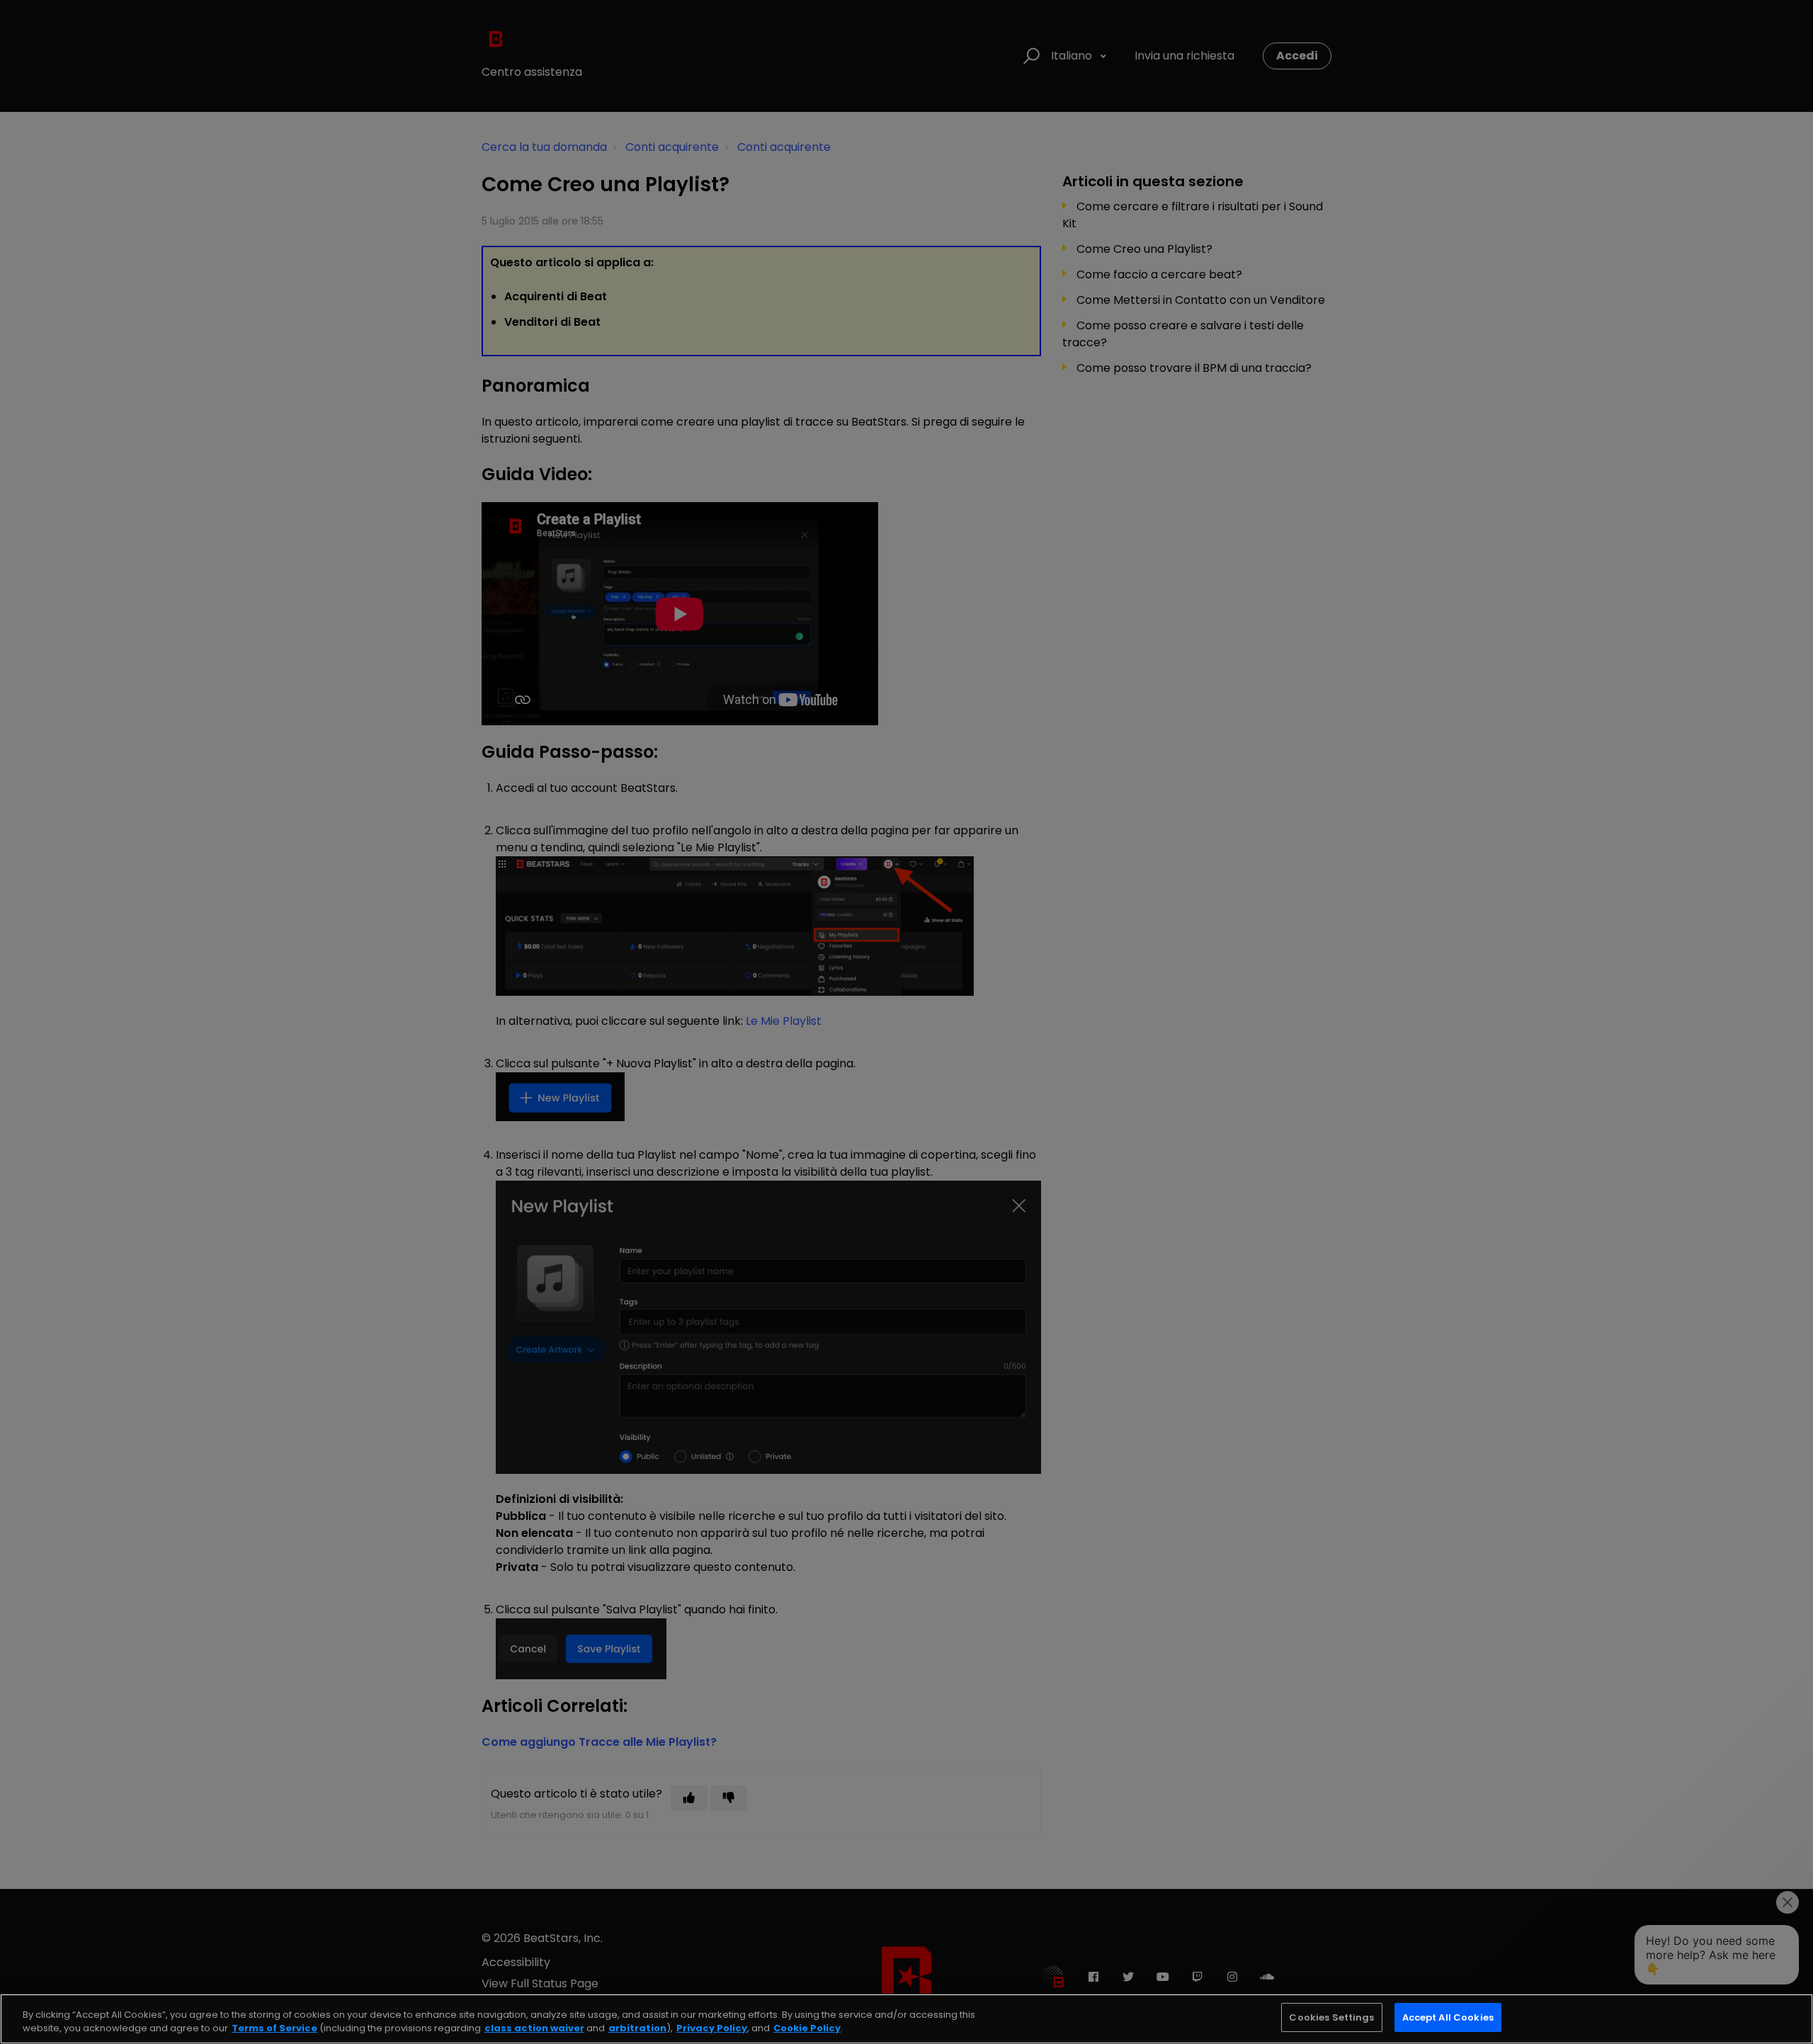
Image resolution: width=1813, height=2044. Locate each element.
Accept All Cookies (1448, 2017)
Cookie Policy (807, 2029)
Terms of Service (274, 2029)
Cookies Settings (1331, 2017)
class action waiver (534, 2029)
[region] (906, 2019)
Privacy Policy (712, 2029)
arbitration (637, 2029)
